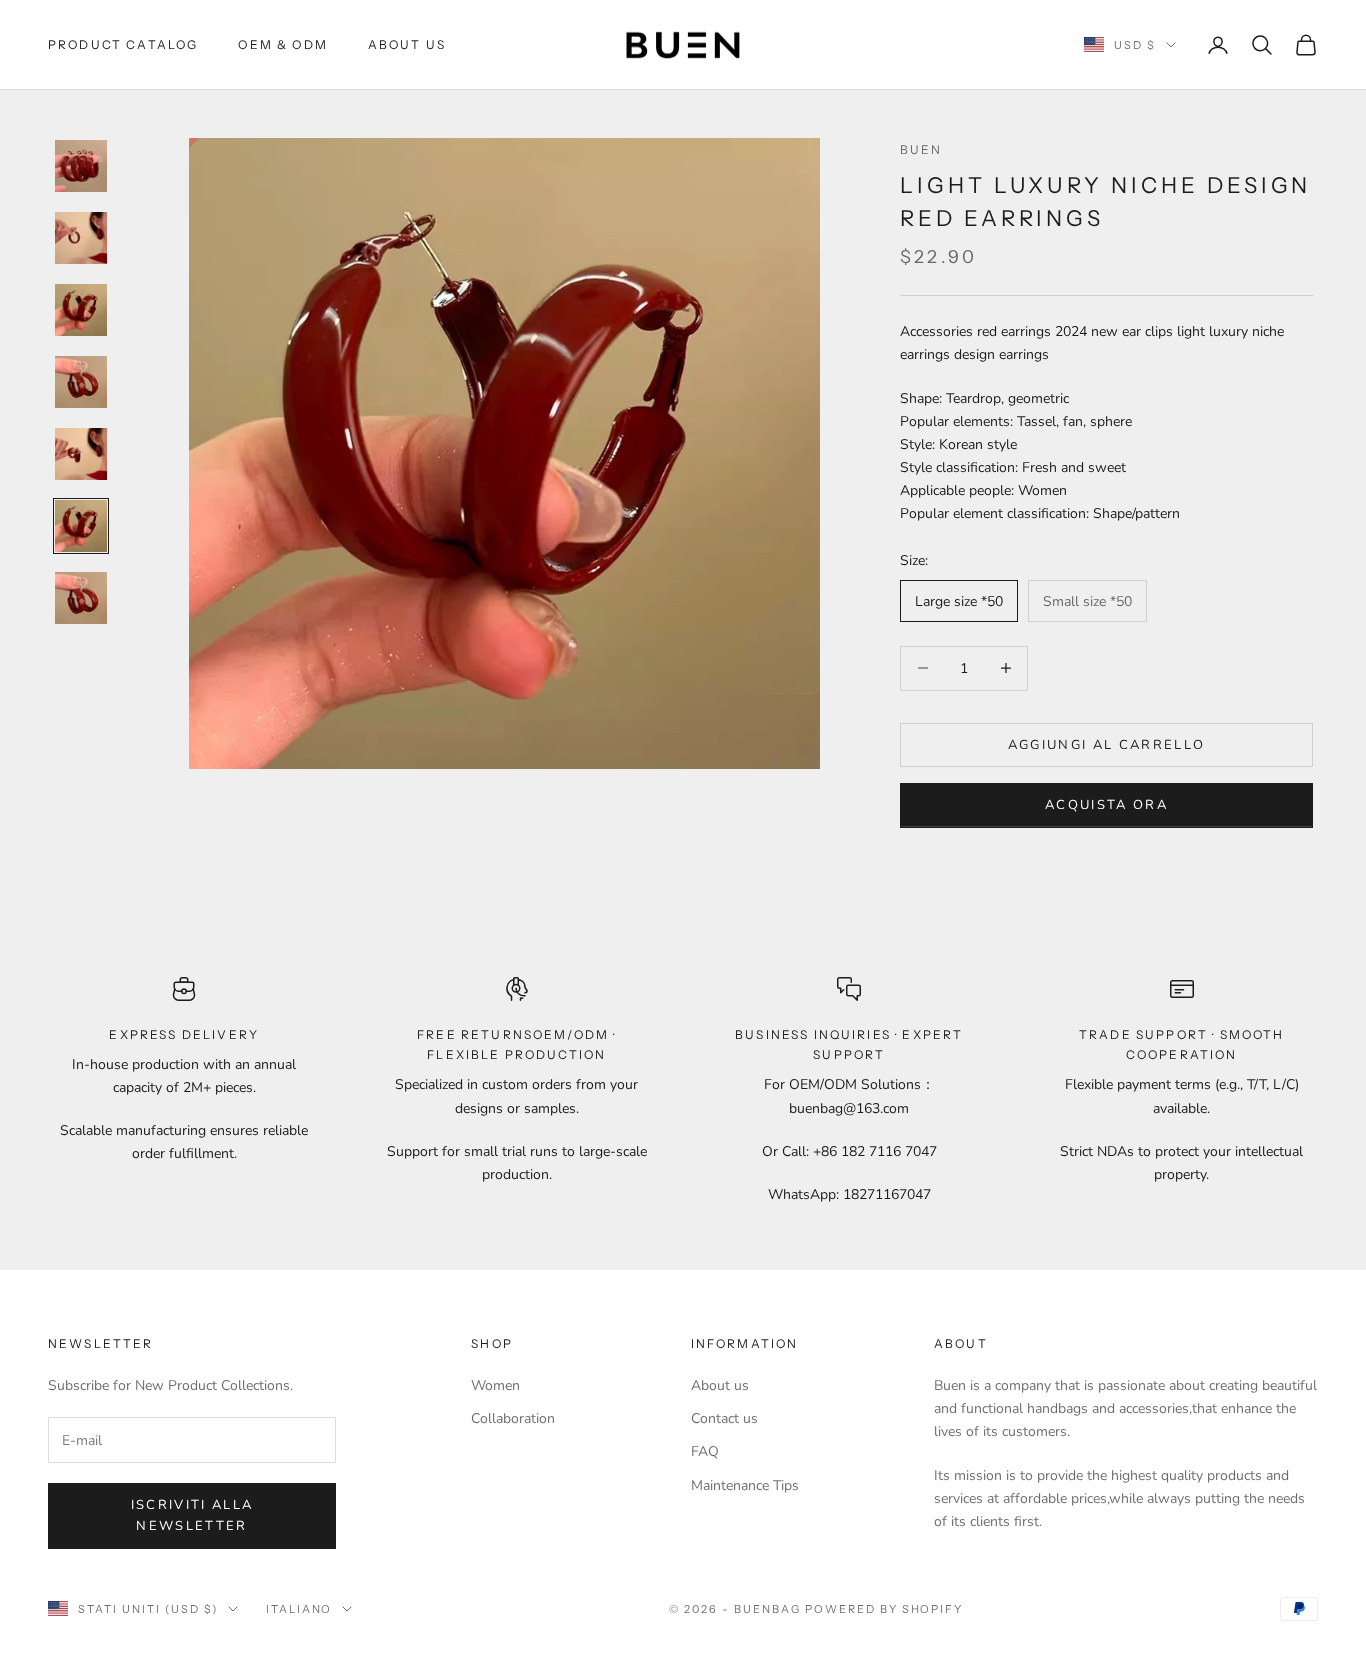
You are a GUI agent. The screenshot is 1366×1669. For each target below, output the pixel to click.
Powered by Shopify (884, 1609)
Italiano (299, 1609)
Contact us (724, 1418)
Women (495, 1385)
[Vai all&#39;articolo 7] (81, 598)
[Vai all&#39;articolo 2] (81, 238)
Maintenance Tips (745, 1485)
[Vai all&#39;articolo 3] (81, 310)
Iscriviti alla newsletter (192, 1515)
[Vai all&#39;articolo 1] (81, 166)
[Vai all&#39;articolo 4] (81, 382)
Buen (921, 149)
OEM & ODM (282, 44)
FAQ (705, 1451)
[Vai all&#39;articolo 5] (81, 454)
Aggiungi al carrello (1107, 744)
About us (720, 1385)
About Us (407, 44)
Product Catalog (123, 44)
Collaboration (513, 1418)
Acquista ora (1106, 805)
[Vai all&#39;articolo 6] (81, 526)
